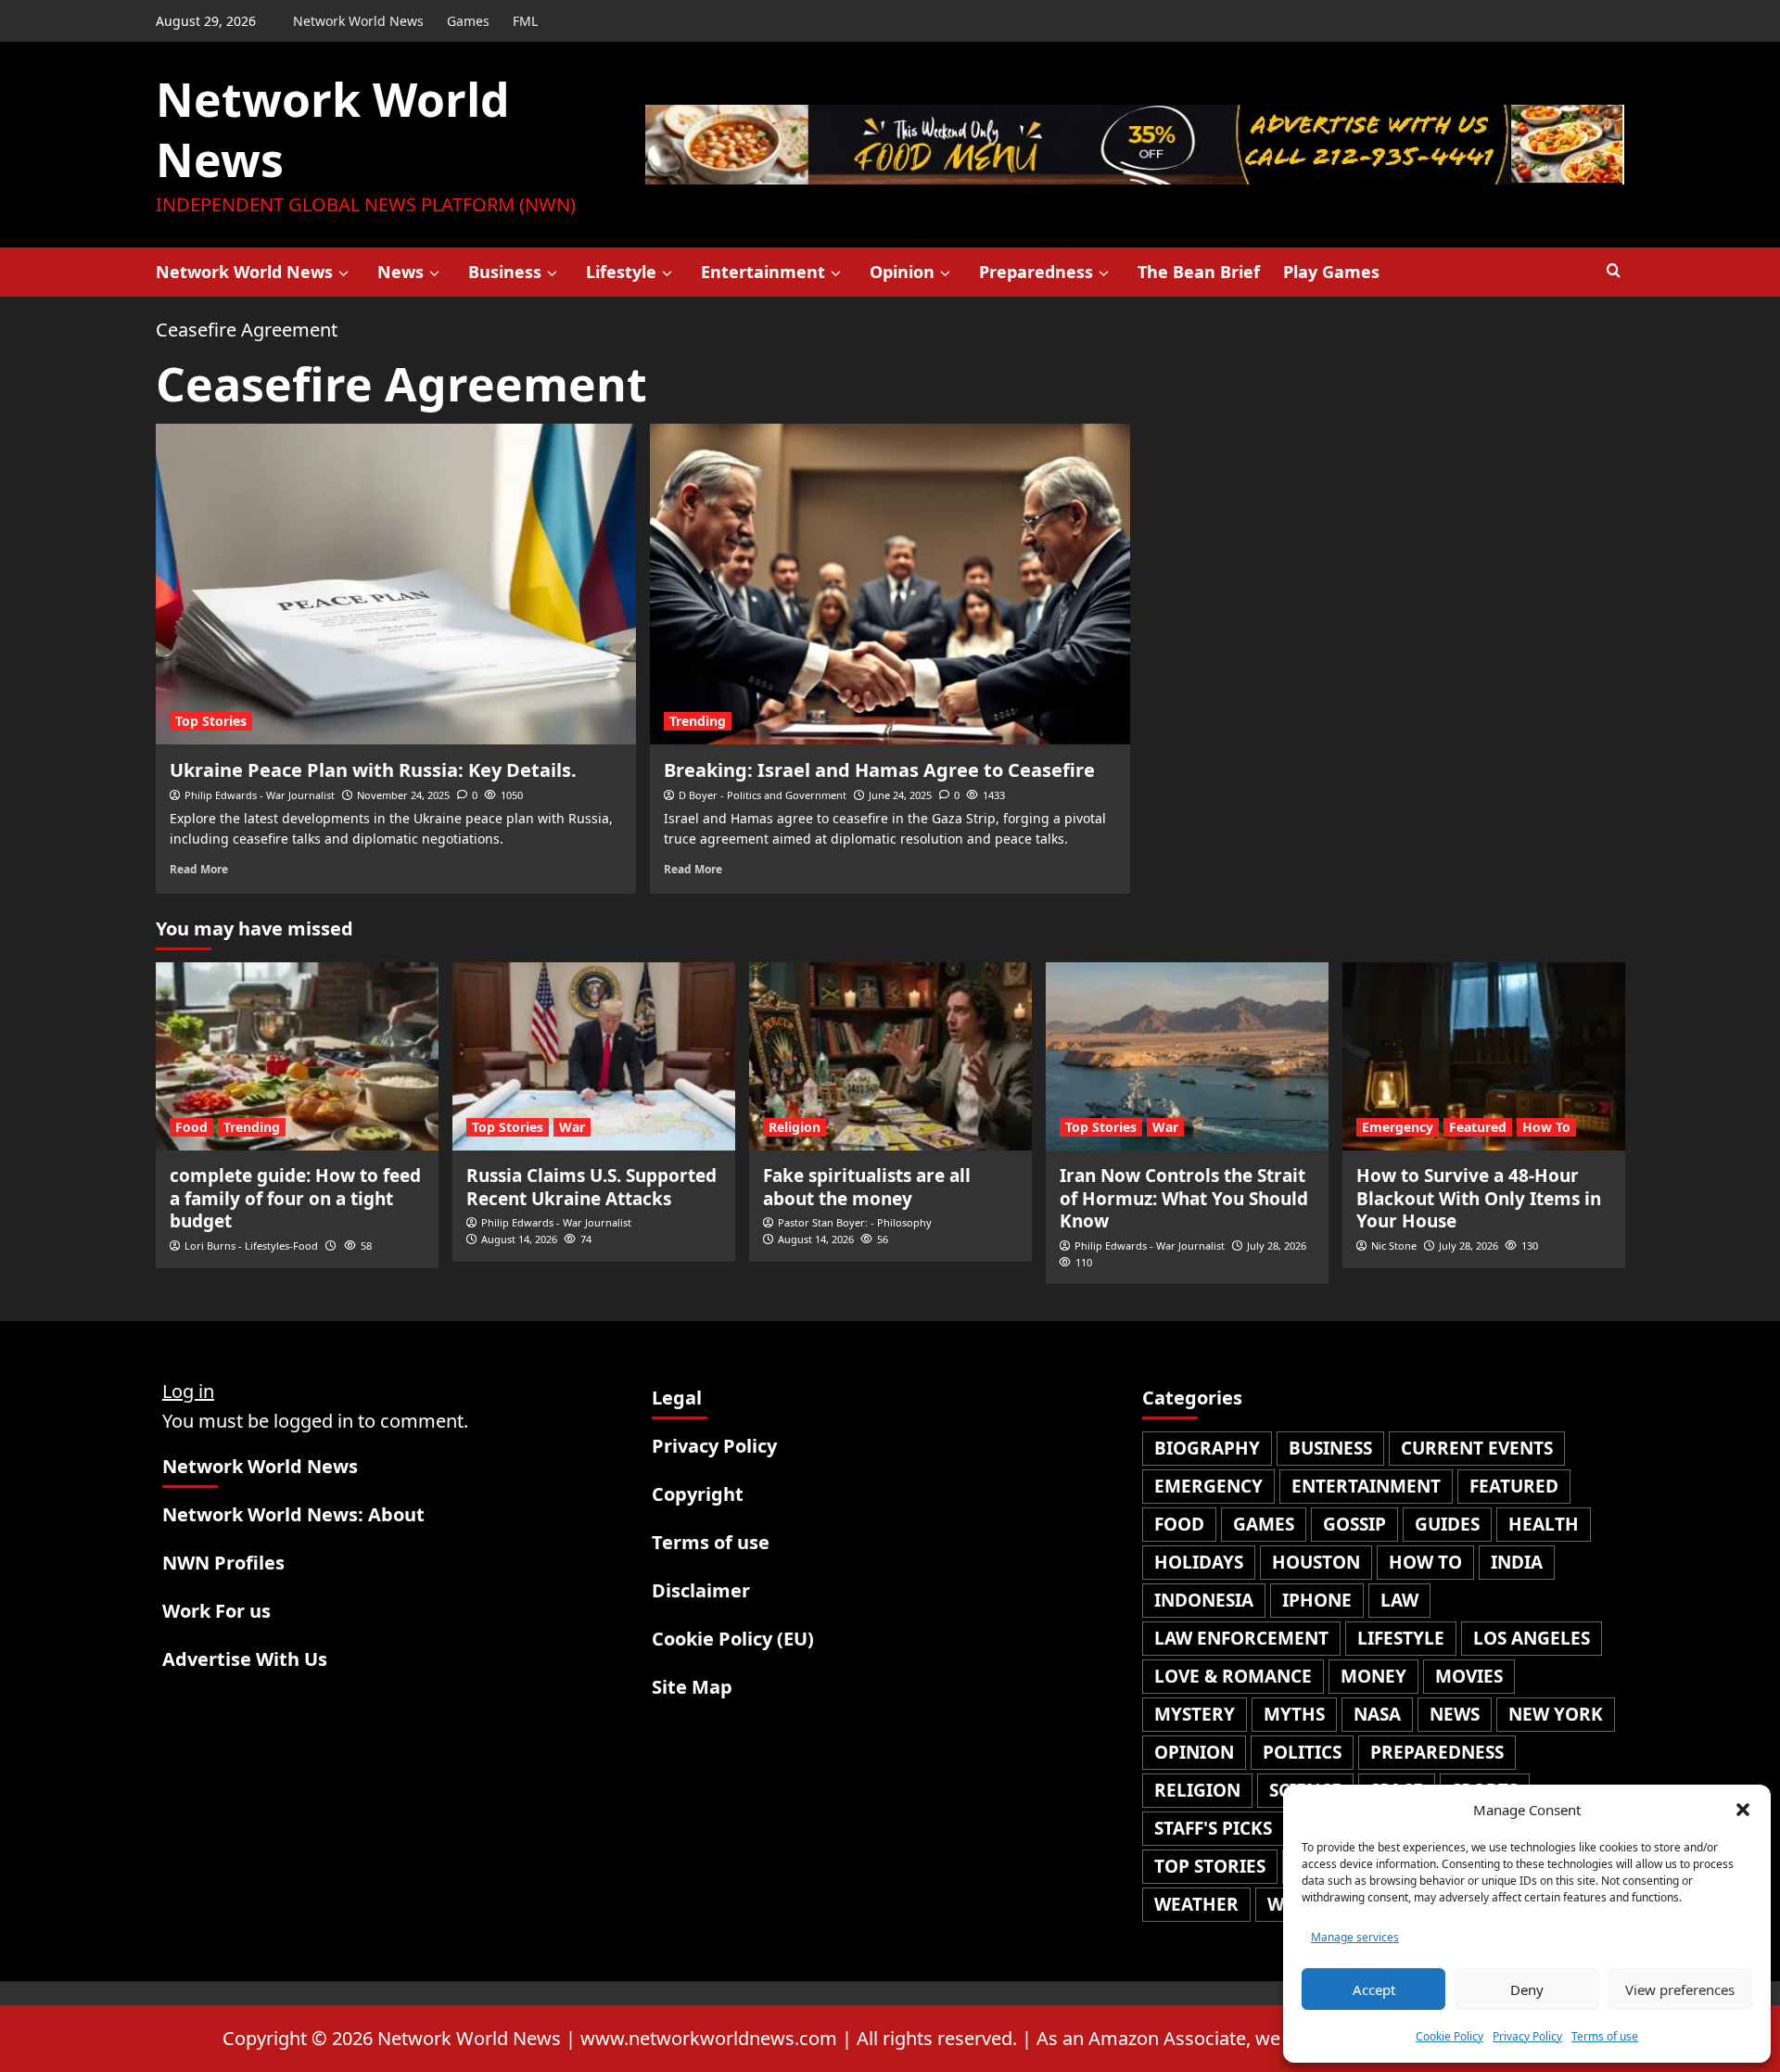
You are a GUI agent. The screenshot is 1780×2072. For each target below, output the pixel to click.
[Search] (1614, 271)
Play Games (1331, 272)
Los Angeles (1532, 1638)
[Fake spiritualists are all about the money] (890, 1056)
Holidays (1199, 1562)
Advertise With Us (245, 1659)
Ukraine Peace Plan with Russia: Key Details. (373, 770)
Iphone (1317, 1600)
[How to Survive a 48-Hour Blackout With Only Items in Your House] (1484, 1056)
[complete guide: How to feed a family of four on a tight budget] (297, 1056)
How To (1546, 1127)
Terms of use (1605, 2036)
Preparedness (1036, 272)
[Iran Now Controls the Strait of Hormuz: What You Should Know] (1187, 1056)
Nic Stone (1394, 1246)
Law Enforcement (1241, 1638)
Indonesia (1204, 1600)
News (400, 272)
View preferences (1680, 1989)
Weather (1196, 1904)
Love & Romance (1233, 1676)
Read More (199, 869)
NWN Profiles (223, 1563)
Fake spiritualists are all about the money (867, 1187)
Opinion (902, 272)
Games (468, 21)
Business (505, 272)
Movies (1469, 1676)
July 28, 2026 (1277, 1246)
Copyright (698, 1494)
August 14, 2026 (519, 1239)
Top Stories (211, 721)
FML (525, 21)
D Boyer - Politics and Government (763, 795)
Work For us (216, 1611)
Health (1544, 1524)
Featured (1478, 1127)
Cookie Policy (1449, 2036)
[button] (1743, 1810)
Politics (1302, 1752)
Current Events (1477, 1448)
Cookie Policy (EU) (733, 1639)
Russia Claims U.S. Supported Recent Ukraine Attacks (591, 1187)
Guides (1447, 1524)
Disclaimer (701, 1590)
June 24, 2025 (900, 795)
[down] (343, 273)
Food (191, 1127)
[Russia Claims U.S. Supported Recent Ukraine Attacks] (594, 1056)
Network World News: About (293, 1514)
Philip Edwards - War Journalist (260, 795)
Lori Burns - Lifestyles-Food (251, 1246)
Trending (698, 721)
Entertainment (763, 272)
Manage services (1355, 1937)
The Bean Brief (1199, 272)
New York (1556, 1714)
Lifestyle (621, 272)
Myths (1294, 1714)
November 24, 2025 (403, 795)
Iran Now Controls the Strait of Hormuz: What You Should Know (1184, 1198)
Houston (1316, 1562)
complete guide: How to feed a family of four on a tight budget (295, 1198)
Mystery (1195, 1714)
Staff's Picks (1213, 1828)
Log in (188, 1391)
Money (1373, 1676)
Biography (1207, 1448)
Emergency (1398, 1127)
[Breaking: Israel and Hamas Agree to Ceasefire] (890, 584)
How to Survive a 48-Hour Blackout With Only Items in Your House (1479, 1198)
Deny (1527, 1989)
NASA (1377, 1714)
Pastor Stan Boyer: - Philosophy (855, 1222)
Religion (795, 1127)
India (1517, 1562)
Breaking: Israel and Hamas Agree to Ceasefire (879, 770)
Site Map (692, 1687)
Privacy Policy (1527, 2036)
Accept (1374, 1989)
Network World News (358, 21)
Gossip (1354, 1524)
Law (1399, 1600)
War (572, 1127)
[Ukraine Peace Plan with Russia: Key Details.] (396, 584)
